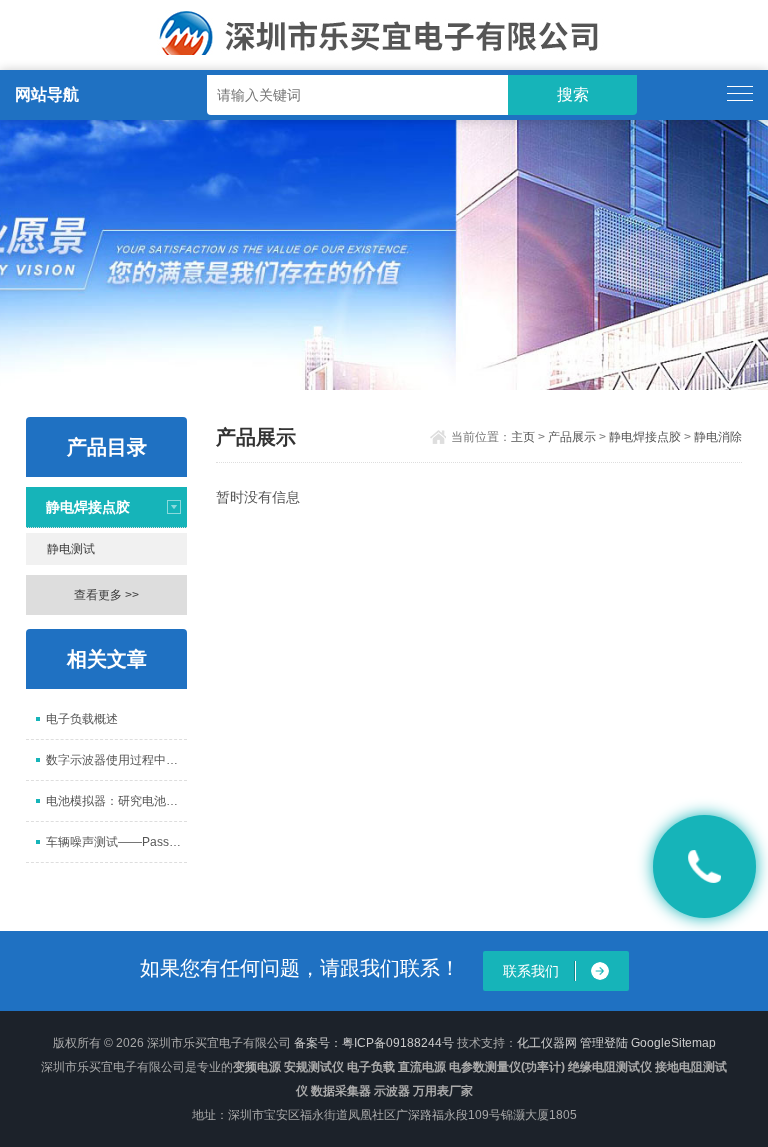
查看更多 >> (106, 595)
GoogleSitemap (673, 1043)
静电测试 (71, 549)
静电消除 (718, 437)
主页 (523, 437)
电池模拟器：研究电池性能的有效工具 (116, 801)
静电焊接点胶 (88, 507)
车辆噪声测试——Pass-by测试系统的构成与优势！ (116, 842)
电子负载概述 (82, 719)
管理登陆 (604, 1043)
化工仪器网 (547, 1043)
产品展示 (572, 437)
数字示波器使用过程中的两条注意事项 (116, 760)
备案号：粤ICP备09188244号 (374, 1043)
